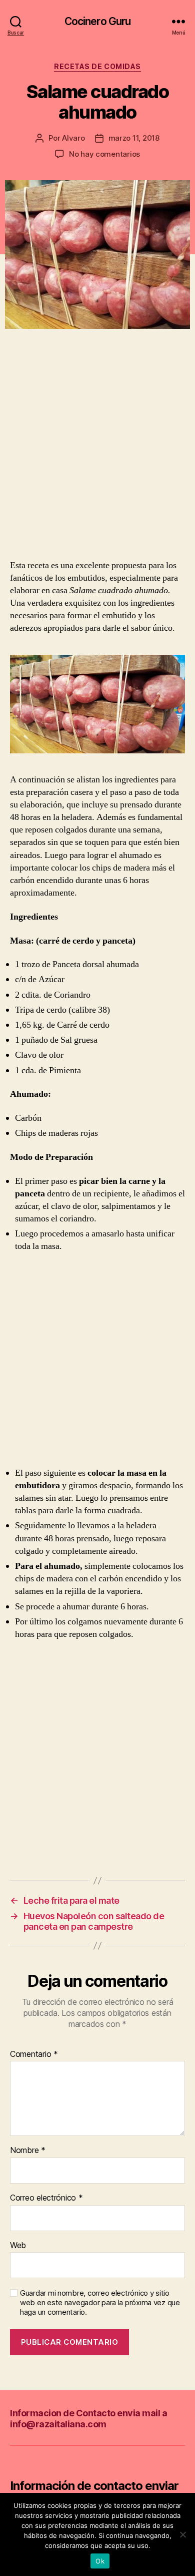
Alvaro (73, 138)
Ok (100, 2561)
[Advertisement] (97, 457)
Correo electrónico (46, 2198)
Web (18, 2246)
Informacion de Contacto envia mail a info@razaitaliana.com (88, 2419)
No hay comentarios (104, 154)
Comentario (34, 2054)
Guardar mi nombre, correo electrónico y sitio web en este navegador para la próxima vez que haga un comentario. (100, 2303)
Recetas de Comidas (97, 66)
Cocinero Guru (98, 21)
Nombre (28, 2151)
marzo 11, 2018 (134, 138)
